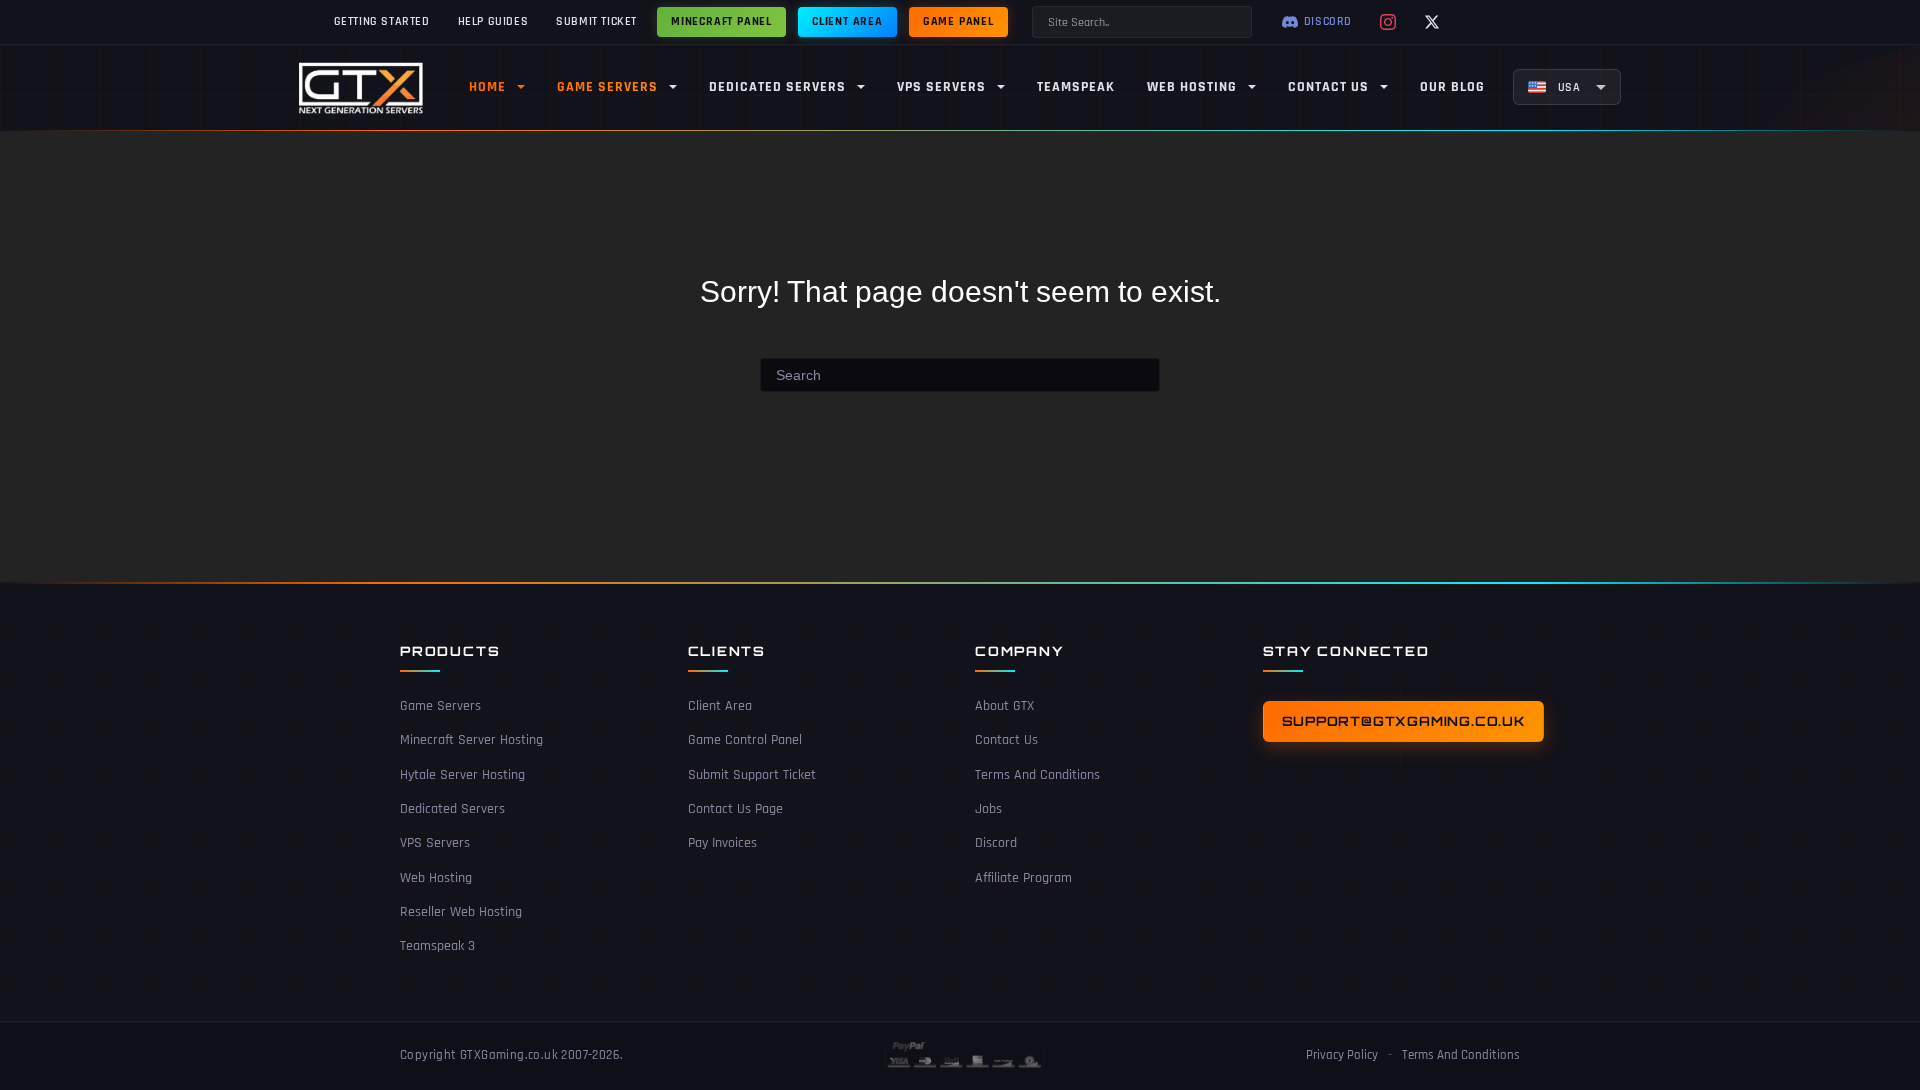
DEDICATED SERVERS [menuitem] (777, 87)
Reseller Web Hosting (461, 912)
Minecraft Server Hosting (471, 740)
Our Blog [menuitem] (1452, 87)
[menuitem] (1567, 87)
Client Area (720, 706)
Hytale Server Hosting (462, 775)
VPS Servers (435, 843)
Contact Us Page (735, 809)
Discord (996, 843)
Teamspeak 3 (437, 946)
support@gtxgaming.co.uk (1403, 721)
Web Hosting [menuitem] (1192, 87)
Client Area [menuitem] (847, 21)
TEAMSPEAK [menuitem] (1076, 87)
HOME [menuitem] (487, 87)
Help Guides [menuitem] (493, 21)
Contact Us (1006, 740)
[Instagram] (1388, 22)
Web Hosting (436, 878)
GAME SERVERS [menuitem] (607, 87)
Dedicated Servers (452, 809)
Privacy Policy (1342, 1055)
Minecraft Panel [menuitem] (721, 21)
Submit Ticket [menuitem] (596, 21)
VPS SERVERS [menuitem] (941, 87)
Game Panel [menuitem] (958, 21)
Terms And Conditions (1037, 775)
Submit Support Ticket (752, 775)
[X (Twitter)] (1432, 22)
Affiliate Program (1023, 878)
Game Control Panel (745, 740)
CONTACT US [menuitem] (1328, 87)
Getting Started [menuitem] (382, 21)
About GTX (1004, 706)
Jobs (988, 809)
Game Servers (440, 706)
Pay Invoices (722, 843)
